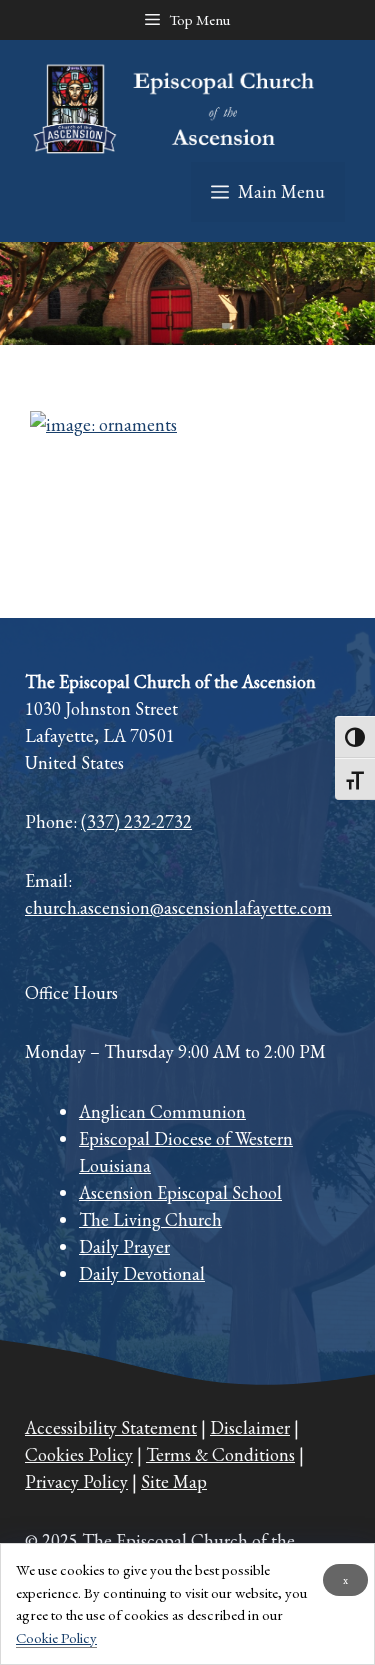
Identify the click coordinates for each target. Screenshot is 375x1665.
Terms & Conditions (220, 1454)
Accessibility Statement (111, 1427)
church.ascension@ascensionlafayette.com (178, 907)
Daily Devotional (142, 1273)
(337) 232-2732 (136, 821)
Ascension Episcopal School (180, 1192)
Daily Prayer (124, 1246)
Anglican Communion (162, 1111)
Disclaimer (250, 1427)
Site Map (174, 1481)
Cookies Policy (79, 1454)
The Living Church (150, 1219)
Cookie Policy (56, 1637)
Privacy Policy (76, 1481)
